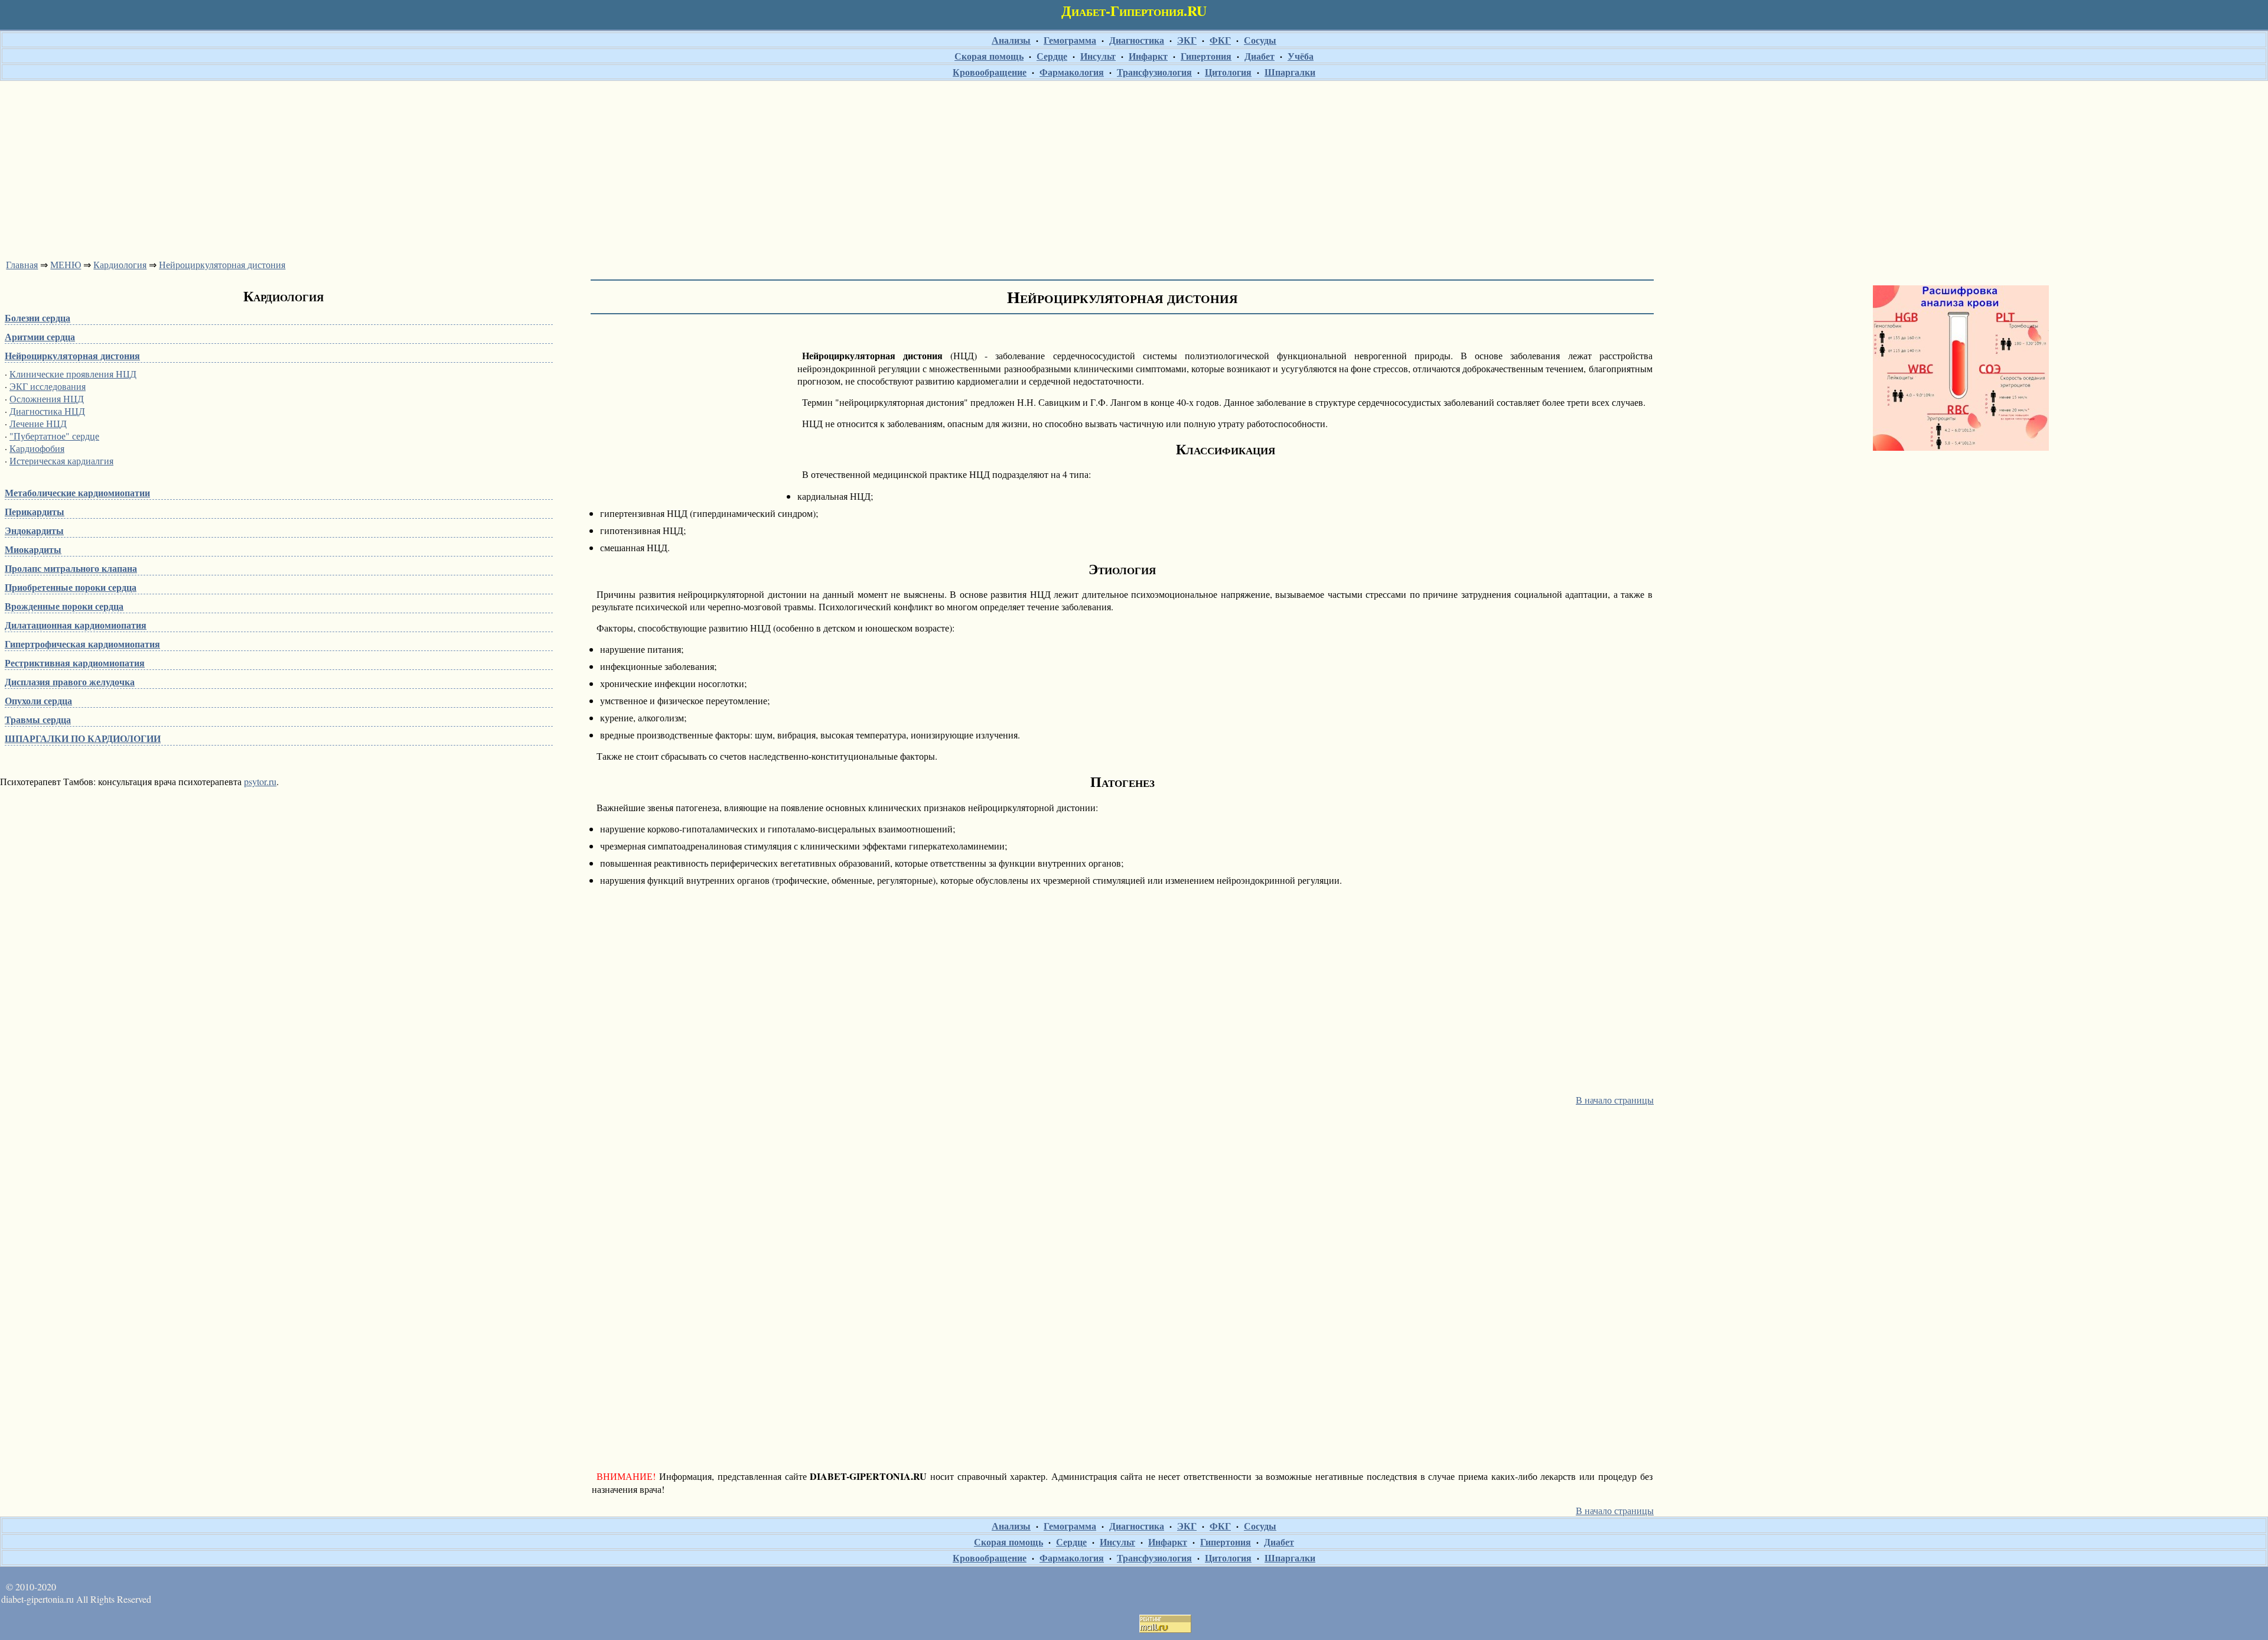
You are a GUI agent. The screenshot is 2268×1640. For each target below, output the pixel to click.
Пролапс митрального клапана (71, 568)
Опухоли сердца (38, 700)
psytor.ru (260, 781)
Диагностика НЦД (47, 411)
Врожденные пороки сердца (64, 606)
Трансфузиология (1154, 72)
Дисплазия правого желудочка (70, 681)
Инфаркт (1148, 56)
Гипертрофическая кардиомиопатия (82, 644)
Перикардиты (35, 511)
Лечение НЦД (38, 423)
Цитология (1228, 72)
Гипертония (1206, 56)
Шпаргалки (1290, 72)
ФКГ (1220, 40)
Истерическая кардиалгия (61, 461)
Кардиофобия (37, 448)
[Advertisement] (1134, 167)
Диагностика (1137, 40)
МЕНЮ (66, 264)
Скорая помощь (989, 56)
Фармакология (1072, 72)
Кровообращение (990, 72)
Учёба (1301, 56)
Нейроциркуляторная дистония (222, 264)
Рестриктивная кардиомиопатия (75, 663)
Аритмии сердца (40, 336)
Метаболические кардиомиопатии (77, 492)
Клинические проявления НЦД (73, 374)
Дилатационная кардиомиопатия (76, 625)
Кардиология (120, 264)
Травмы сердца (38, 719)
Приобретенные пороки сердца (71, 587)
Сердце (1052, 56)
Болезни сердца (38, 318)
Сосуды (1260, 40)
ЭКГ (1187, 40)
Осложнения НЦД (47, 398)
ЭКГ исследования (48, 386)
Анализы (1011, 40)
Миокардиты (33, 549)
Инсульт (1098, 56)
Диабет (1260, 56)
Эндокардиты (34, 530)
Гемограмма (1070, 40)
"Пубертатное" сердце (54, 436)
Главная (22, 264)
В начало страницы (1615, 1100)
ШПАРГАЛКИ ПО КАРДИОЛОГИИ (83, 738)
